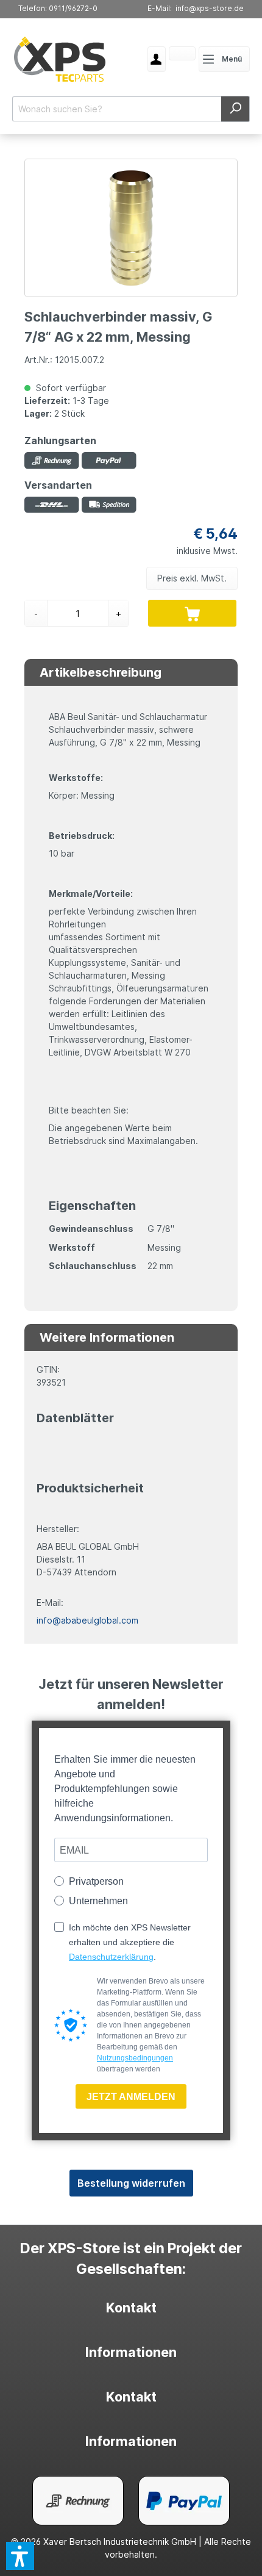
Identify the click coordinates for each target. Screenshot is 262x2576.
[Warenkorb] (168, 54)
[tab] (131, 2308)
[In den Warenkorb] (192, 613)
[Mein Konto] (161, 59)
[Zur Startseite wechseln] (60, 59)
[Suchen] (235, 109)
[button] (20, 2556)
